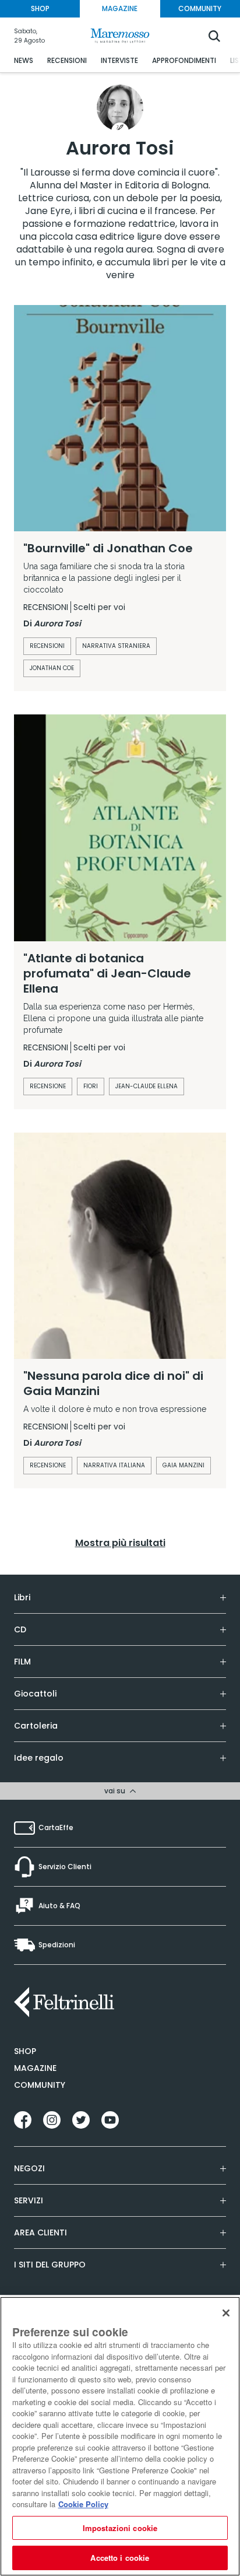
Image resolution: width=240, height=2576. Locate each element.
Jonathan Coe (52, 668)
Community (40, 2085)
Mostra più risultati (120, 1543)
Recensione (48, 1086)
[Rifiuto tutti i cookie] (226, 2313)
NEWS (24, 60)
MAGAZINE (120, 8)
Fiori (91, 1086)
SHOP (40, 8)
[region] (120, 2436)
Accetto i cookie (120, 2558)
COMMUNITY (200, 8)
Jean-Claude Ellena (147, 1086)
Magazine (35, 2068)
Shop (25, 2051)
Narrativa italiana (114, 1465)
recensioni (47, 646)
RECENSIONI (67, 60)
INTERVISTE (119, 60)
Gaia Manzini (183, 1465)
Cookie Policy (83, 2504)
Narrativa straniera (116, 646)
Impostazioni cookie (120, 2528)
